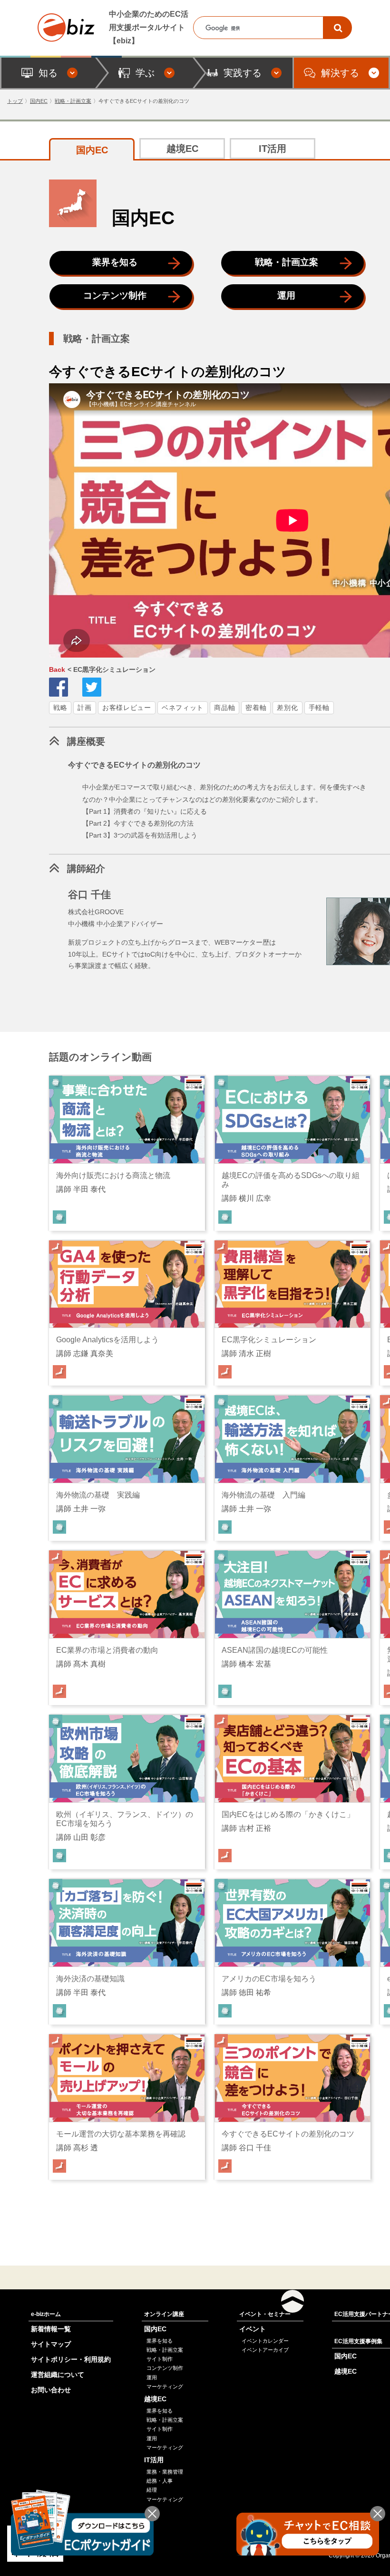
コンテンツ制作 (115, 295)
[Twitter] (92, 687)
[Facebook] (58, 687)
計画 (84, 708)
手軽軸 (319, 708)
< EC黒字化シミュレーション (102, 669)
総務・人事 (160, 2481)
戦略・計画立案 (73, 101)
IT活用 (273, 149)
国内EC (39, 101)
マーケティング (165, 2386)
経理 (152, 2490)
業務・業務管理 (165, 2472)
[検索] (338, 28)
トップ (15, 101)
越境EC (182, 149)
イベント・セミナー (265, 2314)
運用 (286, 295)
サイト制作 (160, 2359)
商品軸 (224, 708)
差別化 (287, 708)
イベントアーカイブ (265, 2350)
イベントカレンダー (265, 2341)
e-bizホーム (46, 2314)
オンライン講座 (164, 2314)
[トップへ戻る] (292, 2301)
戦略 (60, 708)
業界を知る (115, 262)
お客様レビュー (127, 708)
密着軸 (256, 708)
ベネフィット (183, 708)
